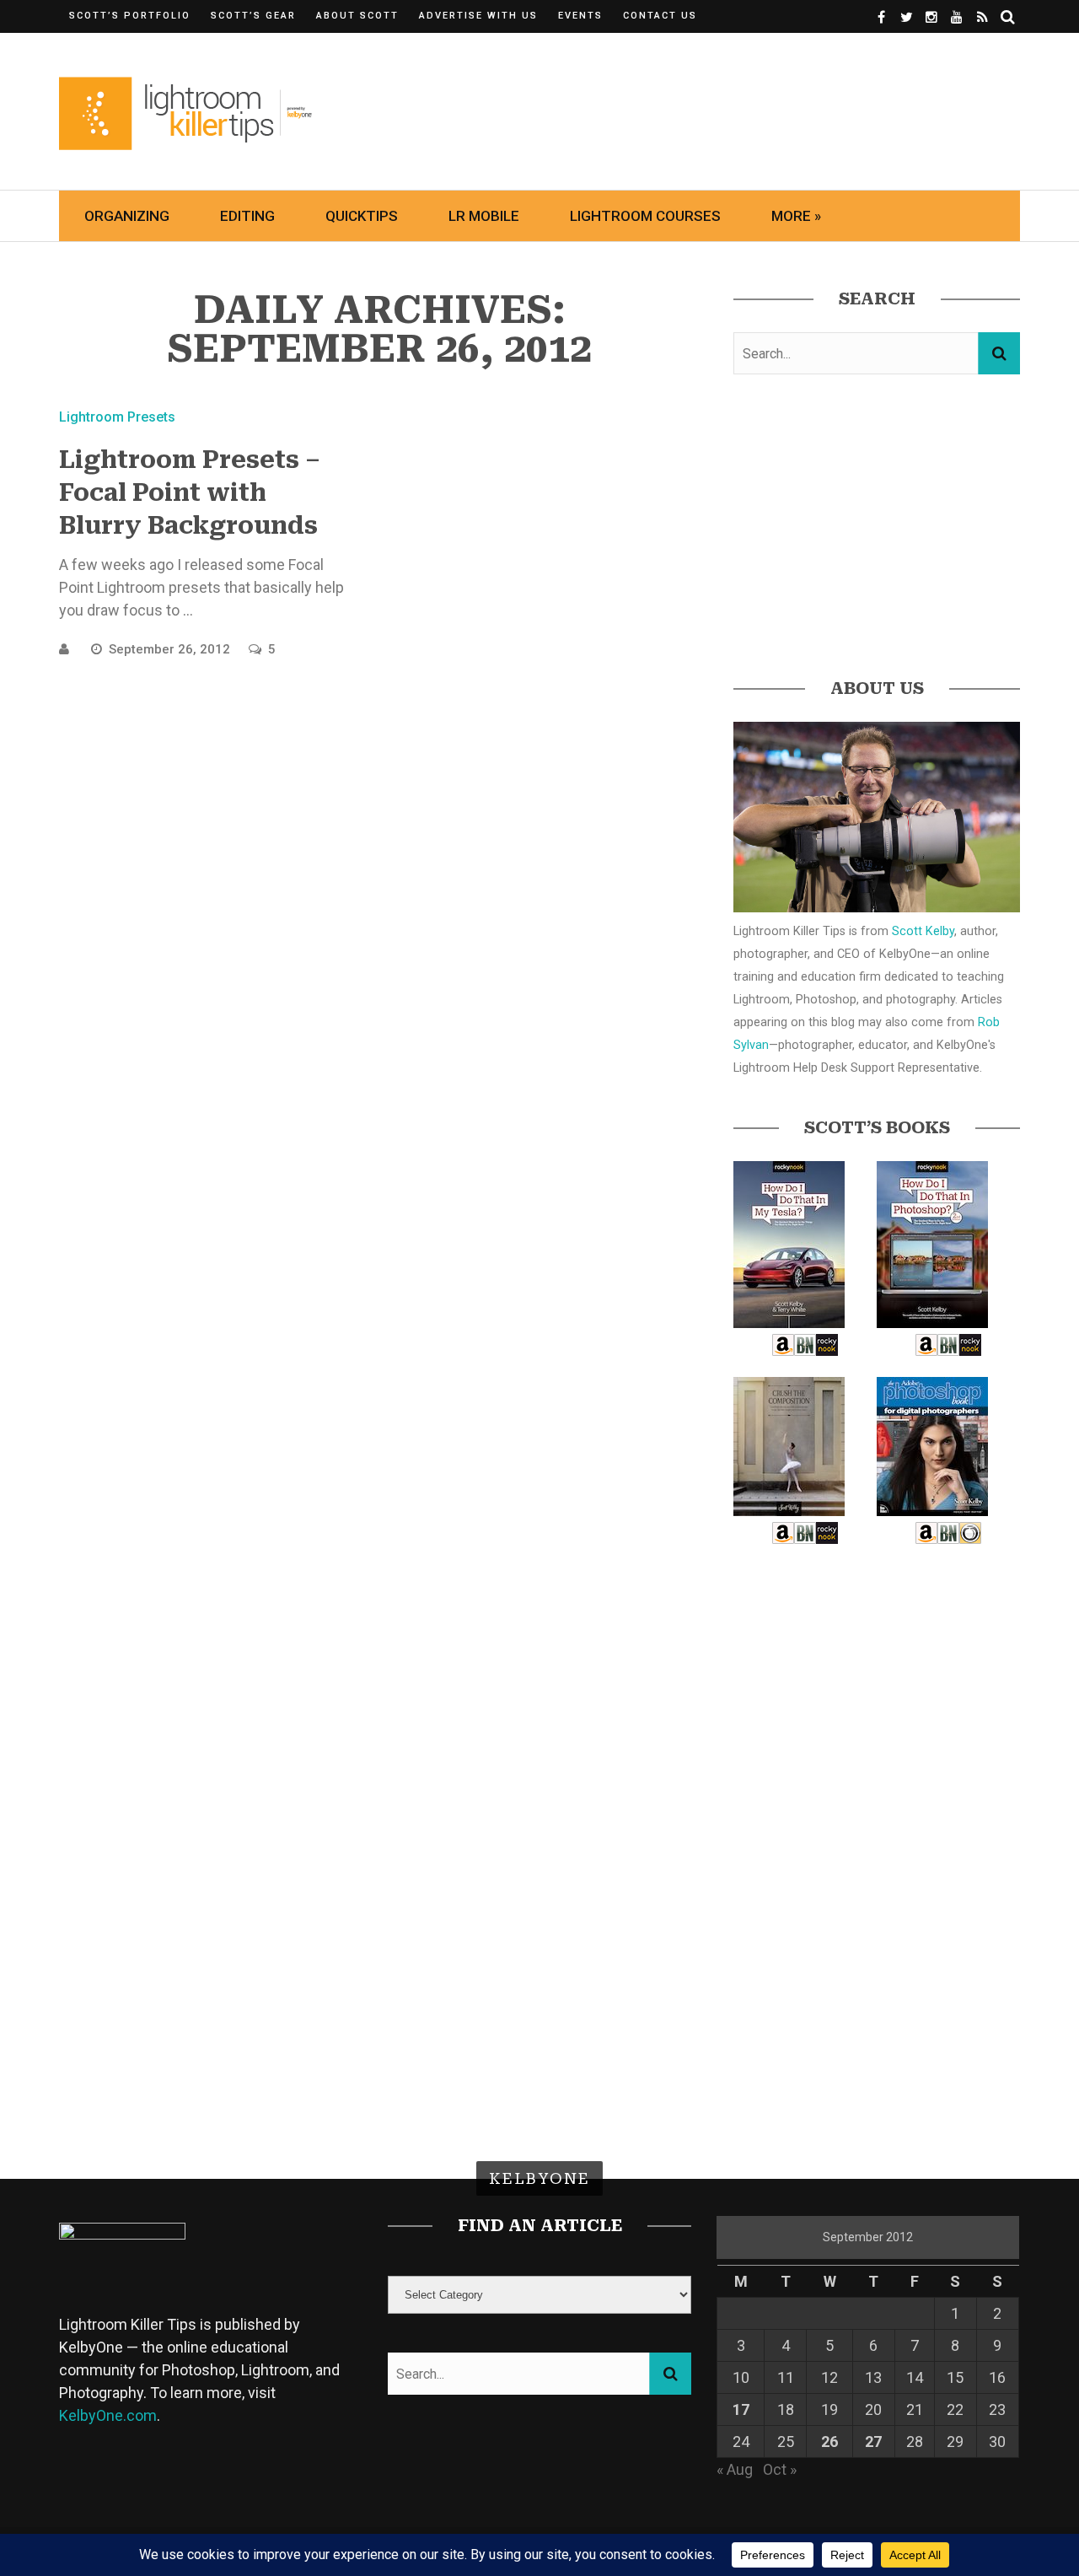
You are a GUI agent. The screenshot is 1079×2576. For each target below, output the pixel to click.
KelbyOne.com (108, 2415)
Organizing (127, 216)
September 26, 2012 (171, 649)
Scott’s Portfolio (130, 16)
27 (873, 2442)
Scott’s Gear (253, 16)
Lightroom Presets (117, 417)
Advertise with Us (478, 16)
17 (741, 2409)
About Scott (357, 16)
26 (829, 2442)
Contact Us (660, 16)
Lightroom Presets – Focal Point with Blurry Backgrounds (190, 493)
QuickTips (362, 216)
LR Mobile (484, 216)
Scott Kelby (923, 931)
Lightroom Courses (645, 216)
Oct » (780, 2469)
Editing (247, 216)
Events (580, 16)
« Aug (735, 2469)
